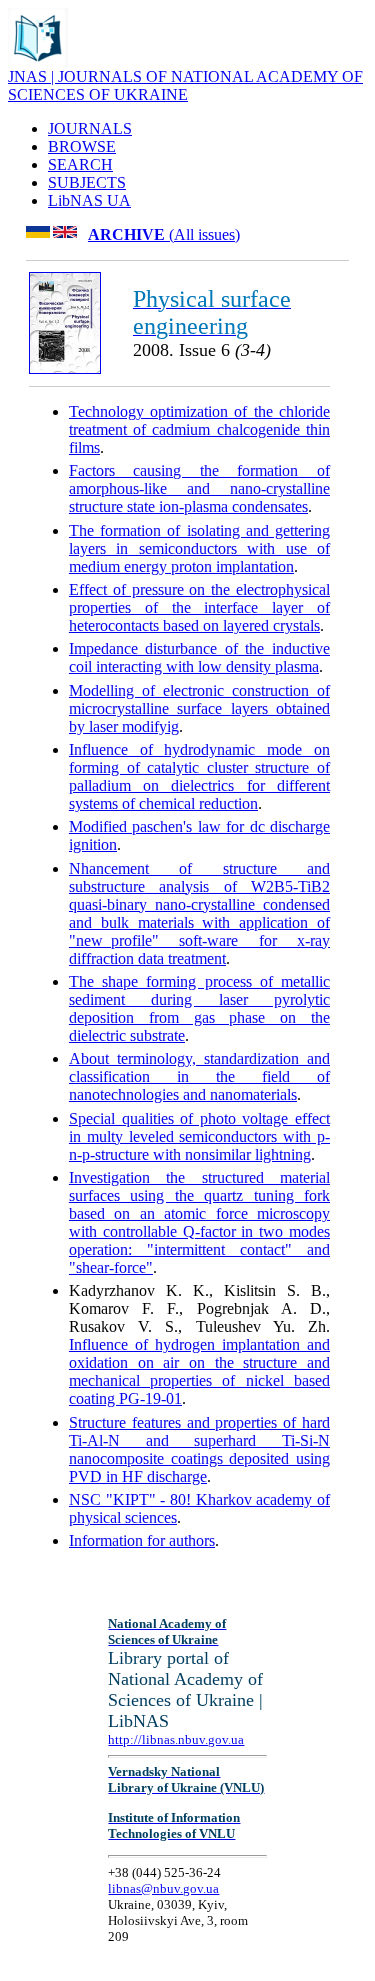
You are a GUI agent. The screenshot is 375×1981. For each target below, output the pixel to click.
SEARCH (80, 164)
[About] (38, 62)
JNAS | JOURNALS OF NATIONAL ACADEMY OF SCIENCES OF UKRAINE (185, 85)
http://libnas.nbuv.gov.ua (176, 1739)
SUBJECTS (87, 182)
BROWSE (82, 146)
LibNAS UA (89, 200)
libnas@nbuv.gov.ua (163, 1888)
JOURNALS (90, 128)
